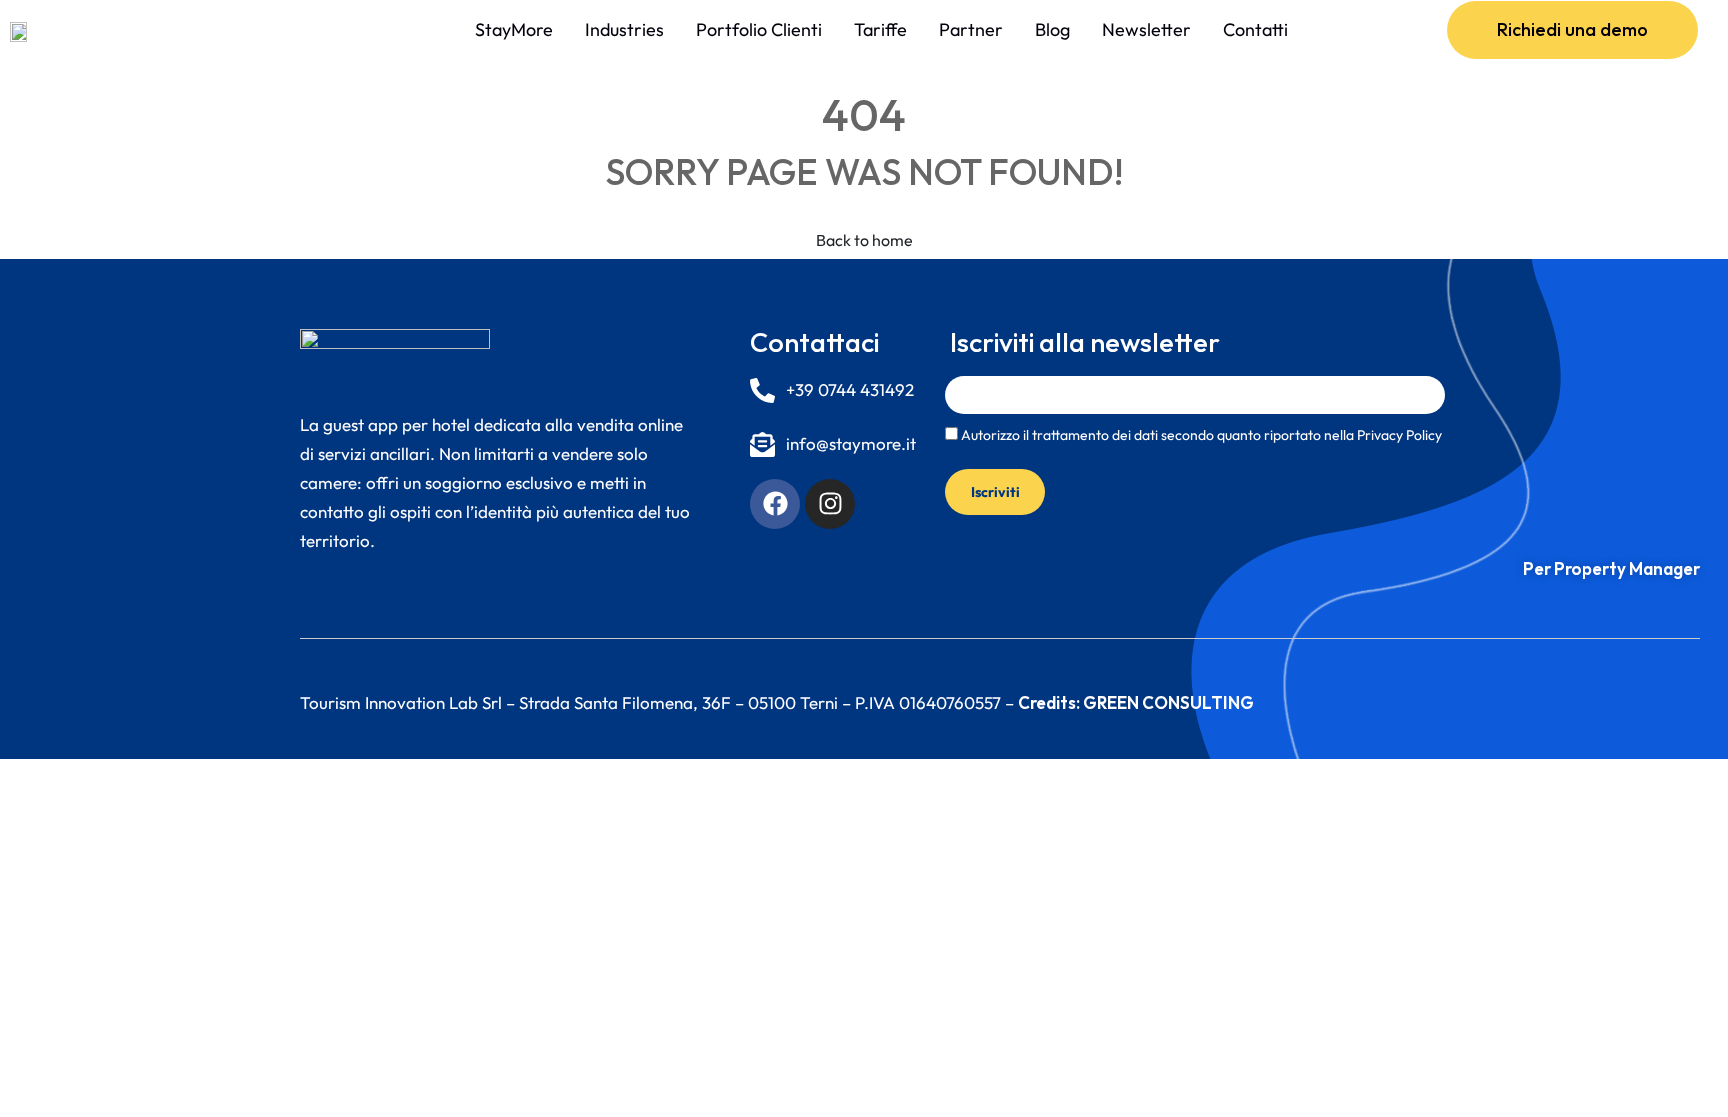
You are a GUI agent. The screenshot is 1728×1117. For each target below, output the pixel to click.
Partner (971, 29)
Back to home (864, 240)
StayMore (514, 29)
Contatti (1255, 29)
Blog (1052, 29)
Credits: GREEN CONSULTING (1136, 702)
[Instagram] (830, 504)
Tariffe (880, 29)
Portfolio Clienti (759, 29)
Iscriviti (995, 492)
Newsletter (1146, 29)
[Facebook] (775, 504)
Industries (624, 29)
